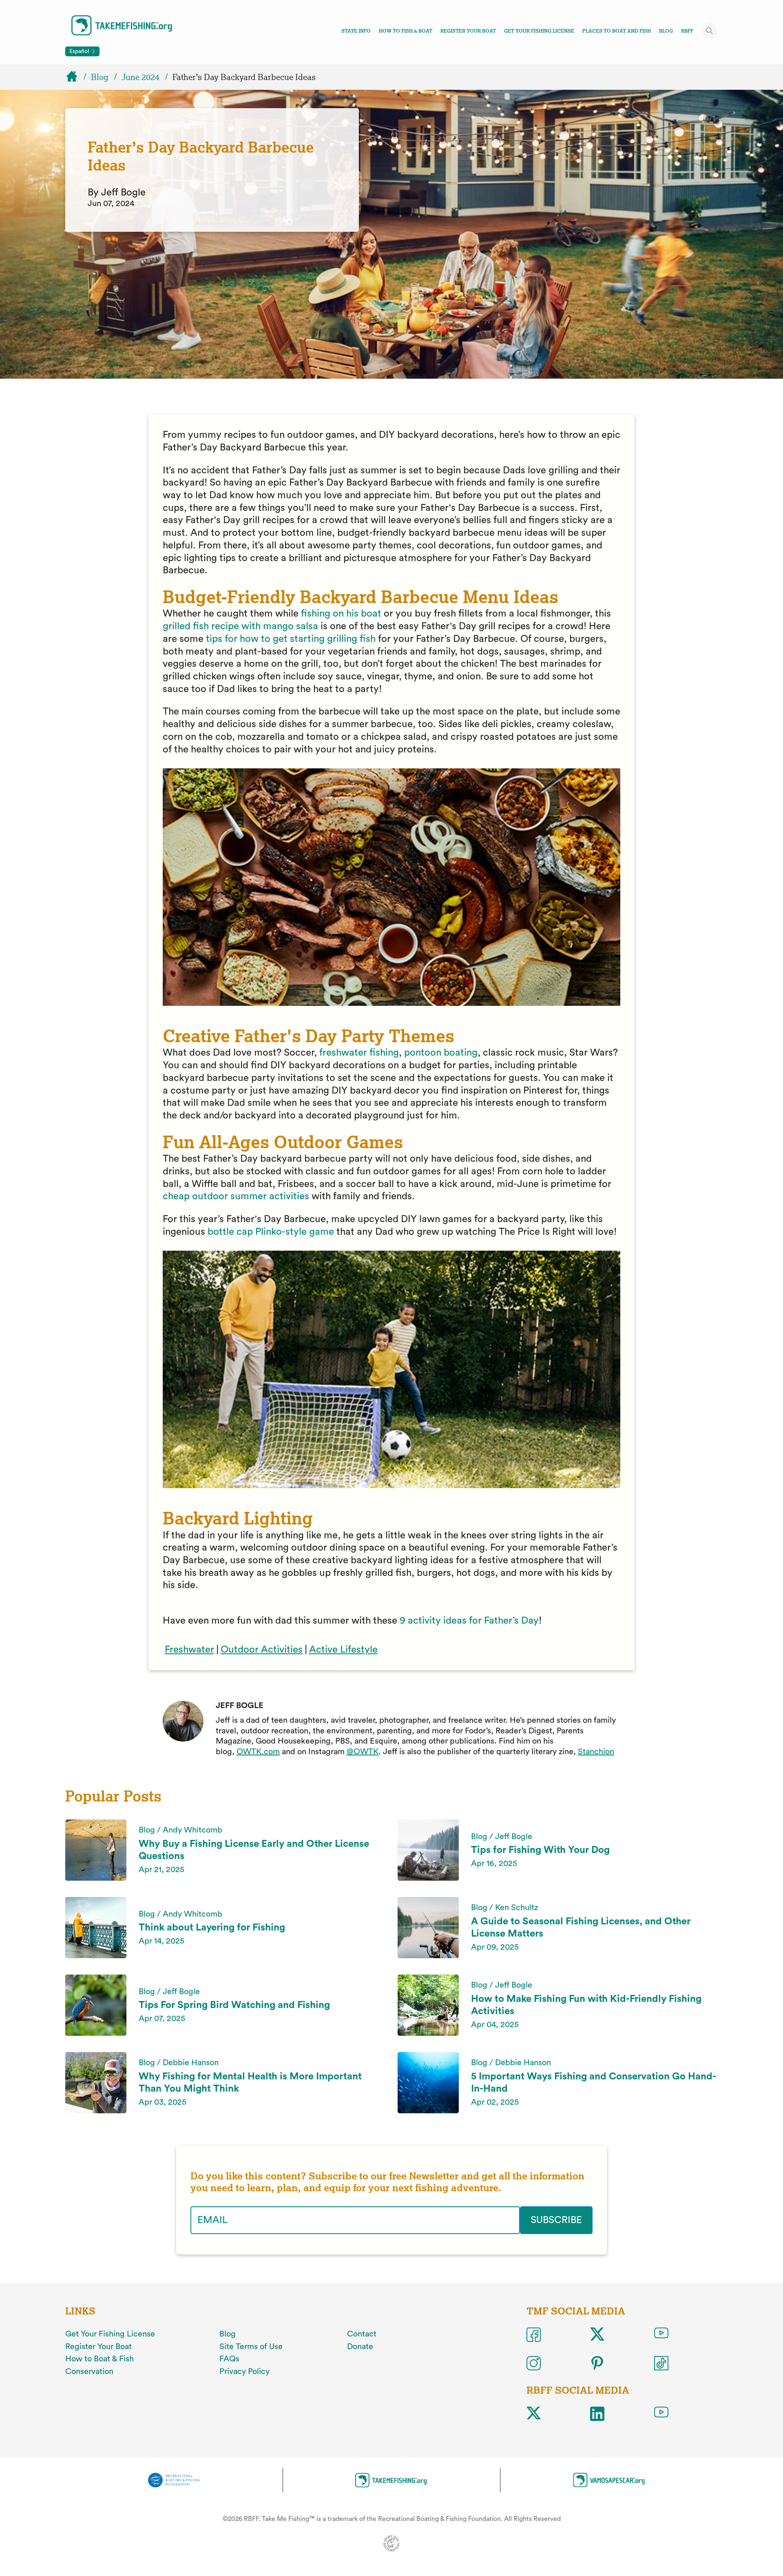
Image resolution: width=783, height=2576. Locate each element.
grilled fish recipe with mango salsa (240, 626)
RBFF (687, 31)
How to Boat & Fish (100, 2359)
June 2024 (140, 77)
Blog (666, 31)
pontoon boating (441, 1053)
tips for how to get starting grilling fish (291, 639)
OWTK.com (258, 1752)
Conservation (89, 2372)
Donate (360, 2347)
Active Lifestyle (343, 1650)
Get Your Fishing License (539, 31)
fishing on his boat (342, 614)
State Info (356, 31)
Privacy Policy (244, 2372)
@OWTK (363, 1752)
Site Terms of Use (251, 2347)
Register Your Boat (468, 31)
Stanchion (596, 1752)
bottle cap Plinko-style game (271, 1232)
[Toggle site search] (710, 31)
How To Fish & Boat (406, 31)
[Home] (75, 77)
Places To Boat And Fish (617, 31)
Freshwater (189, 1650)
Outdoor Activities (262, 1650)
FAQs (229, 2359)
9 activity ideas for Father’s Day (469, 1621)
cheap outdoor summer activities (237, 1196)
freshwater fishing (359, 1053)
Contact (362, 2334)
